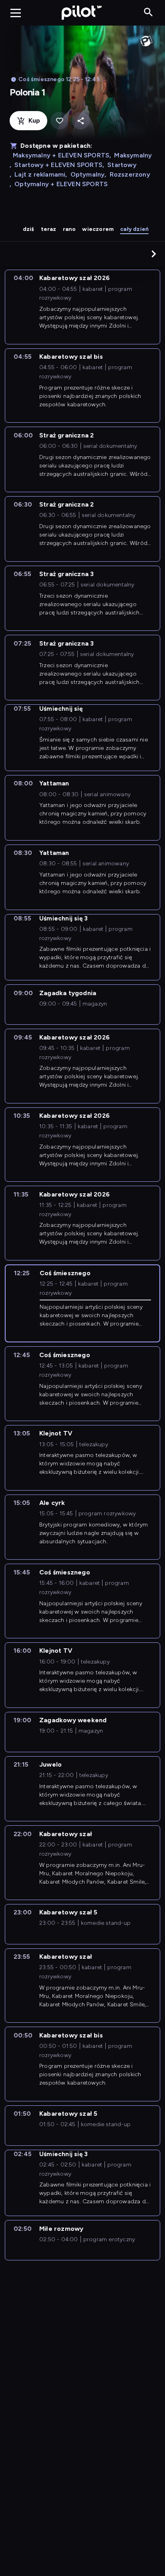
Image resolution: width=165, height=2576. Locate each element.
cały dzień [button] (134, 229)
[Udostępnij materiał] (81, 121)
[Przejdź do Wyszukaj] (148, 13)
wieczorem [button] (98, 229)
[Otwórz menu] (16, 13)
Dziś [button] (29, 229)
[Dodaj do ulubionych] (59, 121)
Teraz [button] (49, 229)
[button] (154, 254)
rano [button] (69, 229)
